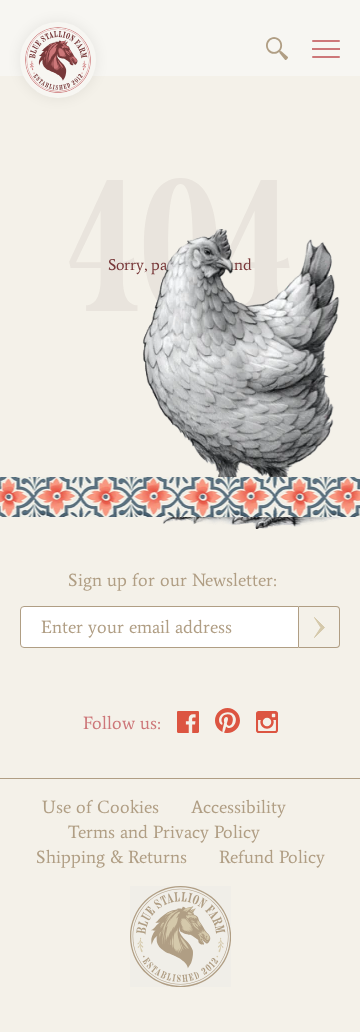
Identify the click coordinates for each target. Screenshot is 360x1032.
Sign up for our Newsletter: (172, 580)
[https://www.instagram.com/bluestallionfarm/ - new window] (267, 727)
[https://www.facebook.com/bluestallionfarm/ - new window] (188, 727)
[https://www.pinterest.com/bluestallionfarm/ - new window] (227, 727)
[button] (277, 48)
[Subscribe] (319, 627)
